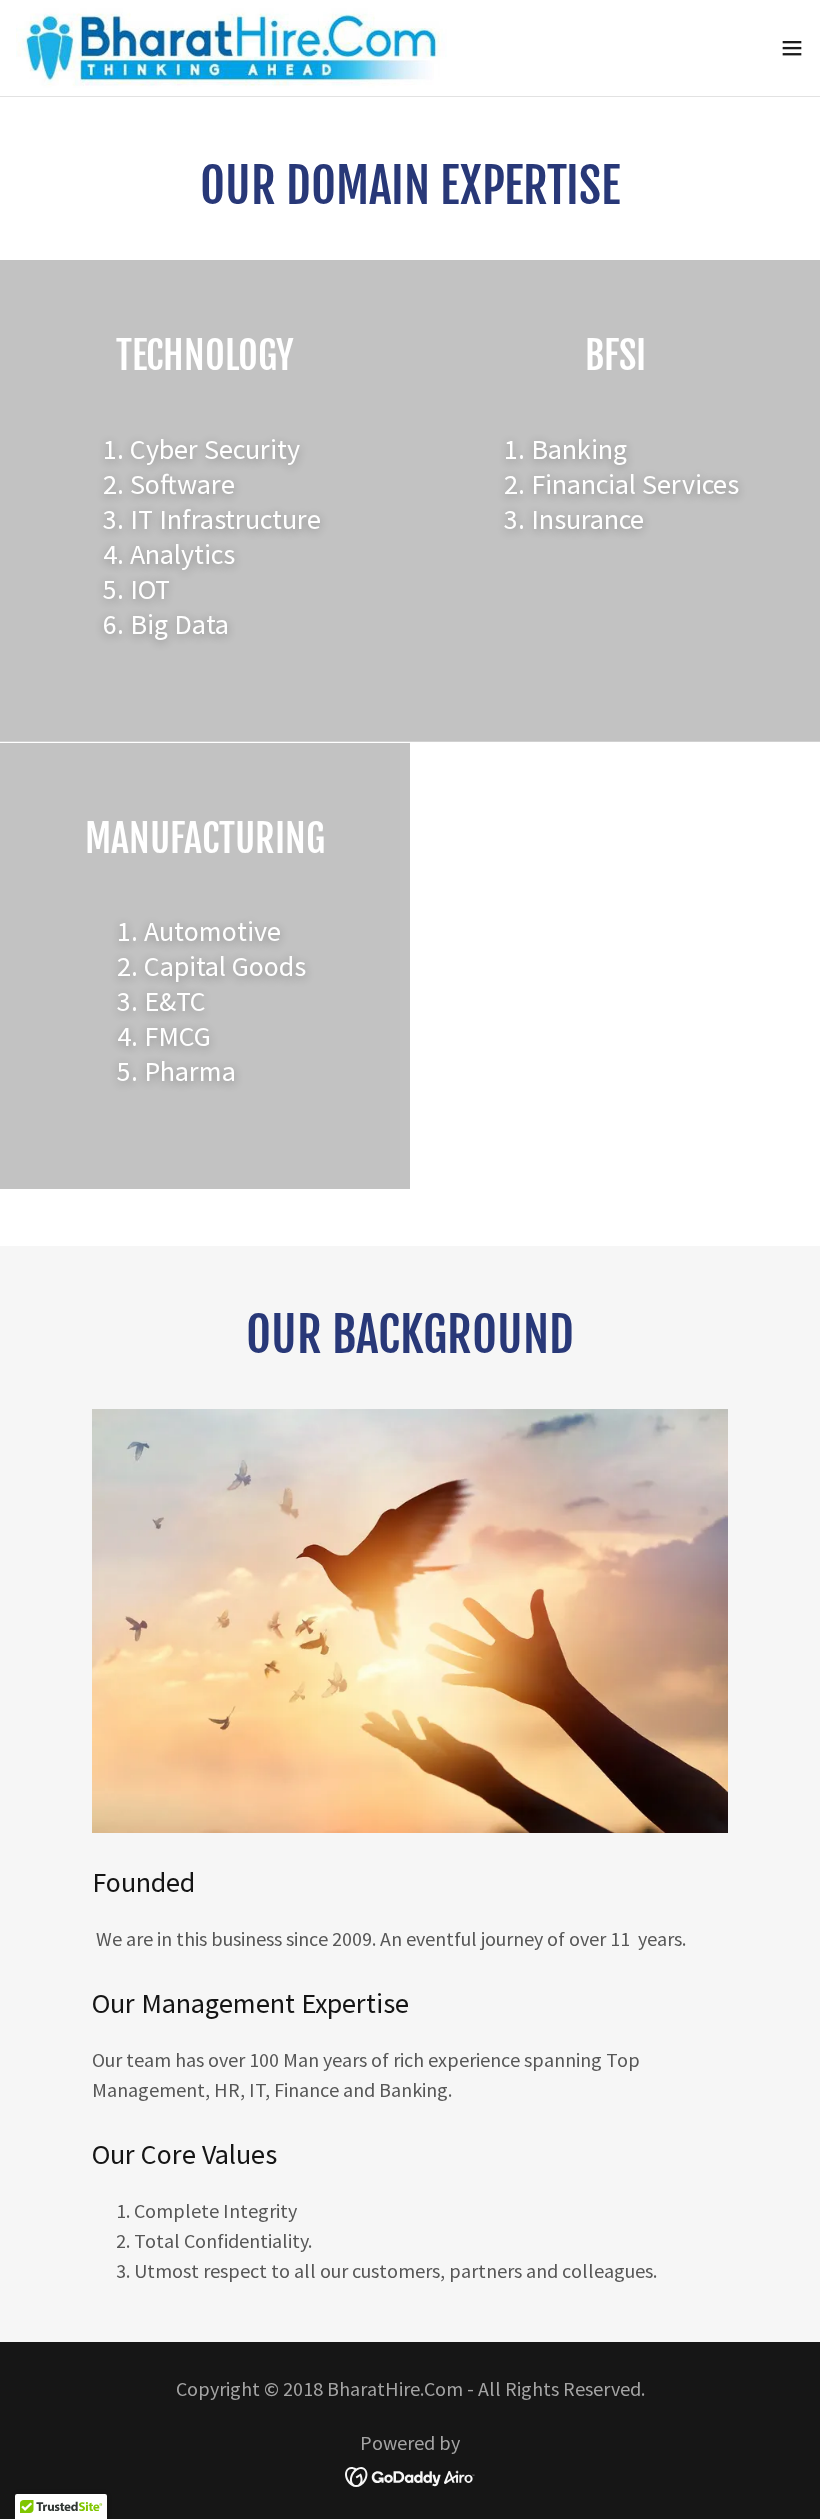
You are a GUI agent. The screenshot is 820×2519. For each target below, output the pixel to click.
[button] (792, 48)
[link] (232, 48)
